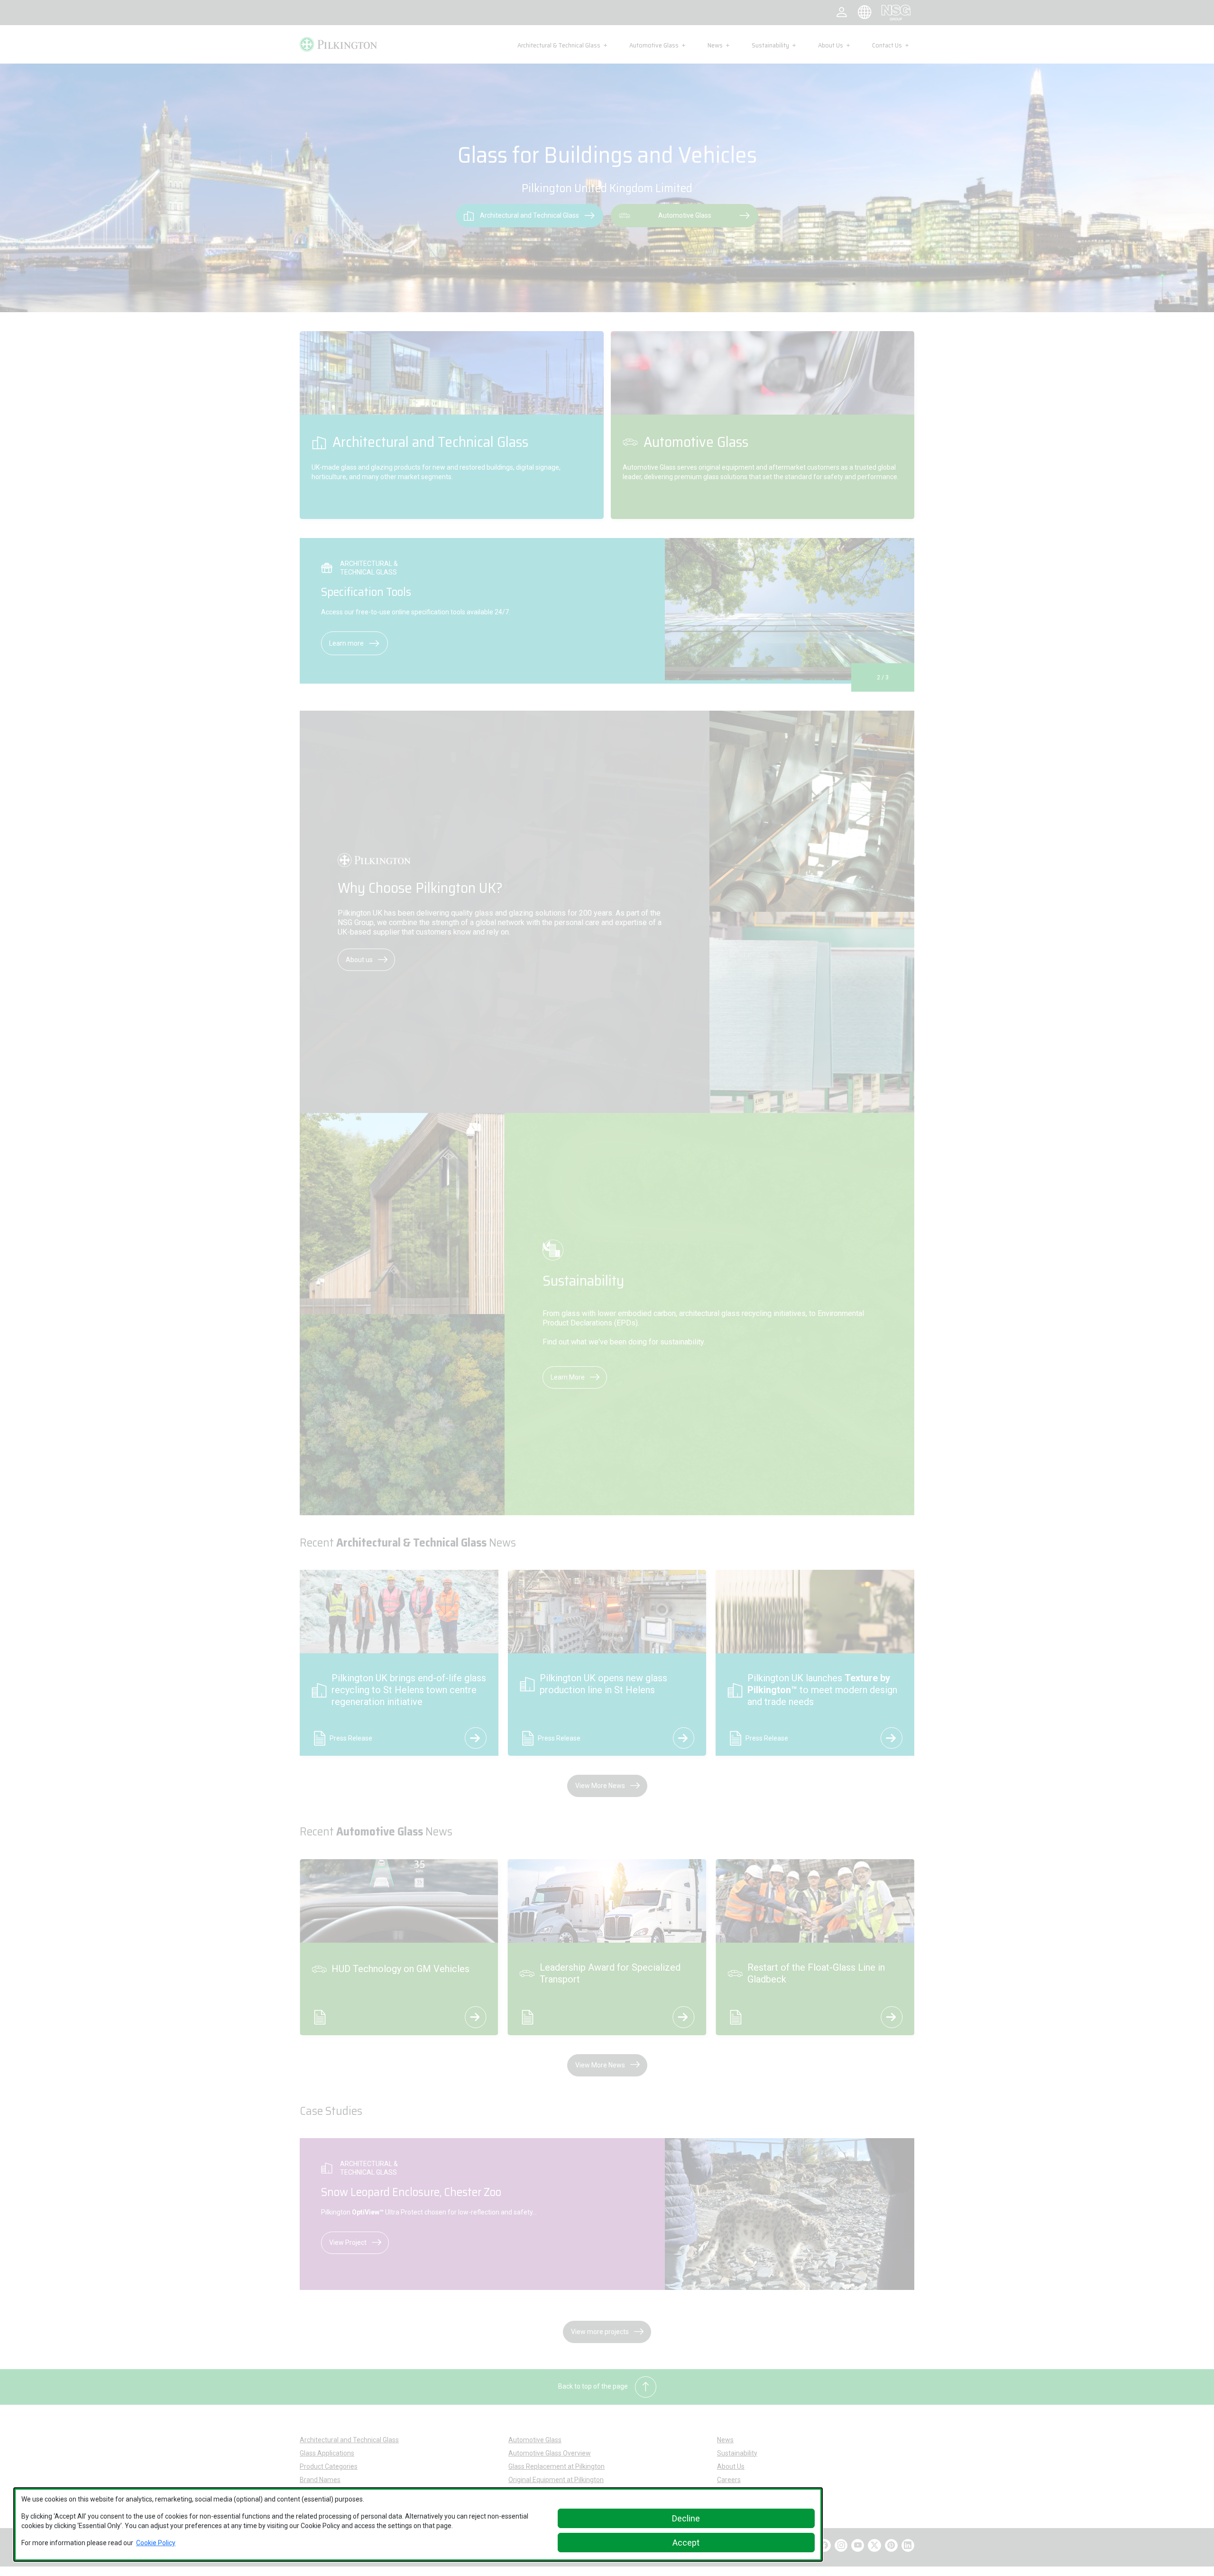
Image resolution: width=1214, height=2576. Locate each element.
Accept (686, 2543)
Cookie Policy (156, 2543)
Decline (686, 2518)
